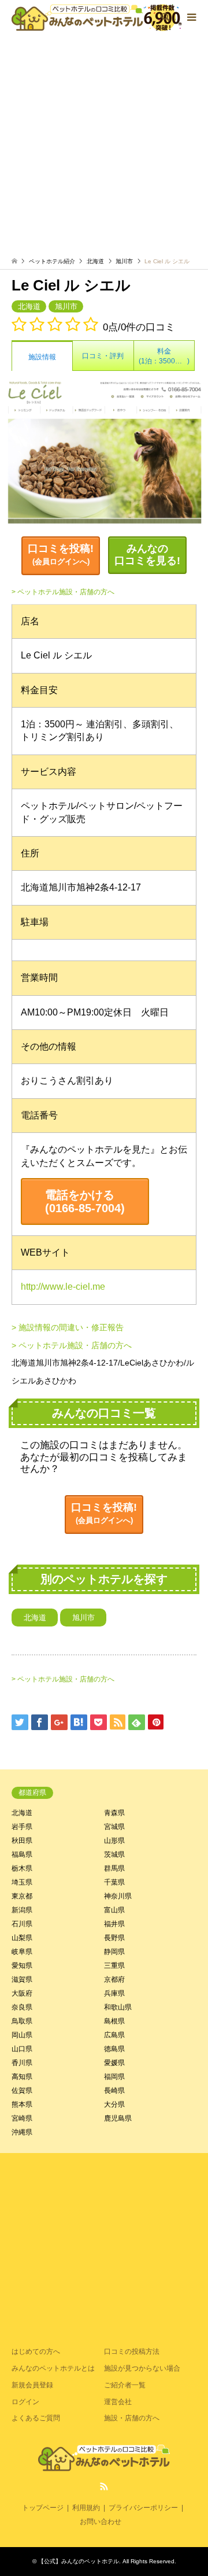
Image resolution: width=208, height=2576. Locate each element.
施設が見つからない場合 (142, 2368)
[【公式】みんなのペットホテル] (97, 17)
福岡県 (114, 2077)
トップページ (43, 2508)
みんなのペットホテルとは (53, 2368)
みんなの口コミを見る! (147, 555)
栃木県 (22, 1868)
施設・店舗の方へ (132, 2418)
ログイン (25, 2402)
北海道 (95, 261)
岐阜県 (22, 1952)
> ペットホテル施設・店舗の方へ (63, 592)
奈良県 (22, 2007)
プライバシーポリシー (143, 2508)
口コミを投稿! (61, 555)
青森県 (114, 1813)
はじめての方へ (36, 2351)
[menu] (191, 17)
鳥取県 (22, 2021)
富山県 (114, 1910)
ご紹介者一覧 (125, 2385)
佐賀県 (22, 2091)
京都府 (114, 1979)
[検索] (165, 17)
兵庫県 (114, 1993)
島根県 (114, 2021)
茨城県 (114, 1854)
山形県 (114, 1841)
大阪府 (22, 1993)
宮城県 (114, 1827)
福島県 (22, 1854)
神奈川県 (118, 1896)
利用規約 (86, 2508)
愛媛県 (114, 2063)
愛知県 (22, 1966)
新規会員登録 (32, 2385)
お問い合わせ (101, 2522)
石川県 (22, 1924)
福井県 (114, 1924)
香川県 (22, 2063)
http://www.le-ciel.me (63, 1287)
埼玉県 (22, 1882)
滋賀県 (22, 1979)
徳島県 (114, 2049)
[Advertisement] (104, 145)
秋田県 (22, 1841)
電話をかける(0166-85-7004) (85, 1201)
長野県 (114, 1938)
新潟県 (22, 1910)
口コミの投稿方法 (132, 2351)
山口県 (22, 2049)
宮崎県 (22, 2118)
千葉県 (114, 1882)
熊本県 (22, 2104)
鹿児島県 (118, 2118)
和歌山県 (118, 2007)
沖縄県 (22, 2132)
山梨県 (22, 1938)
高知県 (22, 2077)
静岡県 (114, 1952)
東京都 (22, 1896)
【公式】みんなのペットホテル (79, 2561)
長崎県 (114, 2091)
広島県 (114, 2035)
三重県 (114, 1966)
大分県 (114, 2104)
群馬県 (114, 1868)
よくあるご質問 (36, 2418)
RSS (104, 2486)
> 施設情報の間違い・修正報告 (68, 1327)
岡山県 (22, 2035)
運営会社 (118, 2402)
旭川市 (124, 261)
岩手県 (22, 1827)
